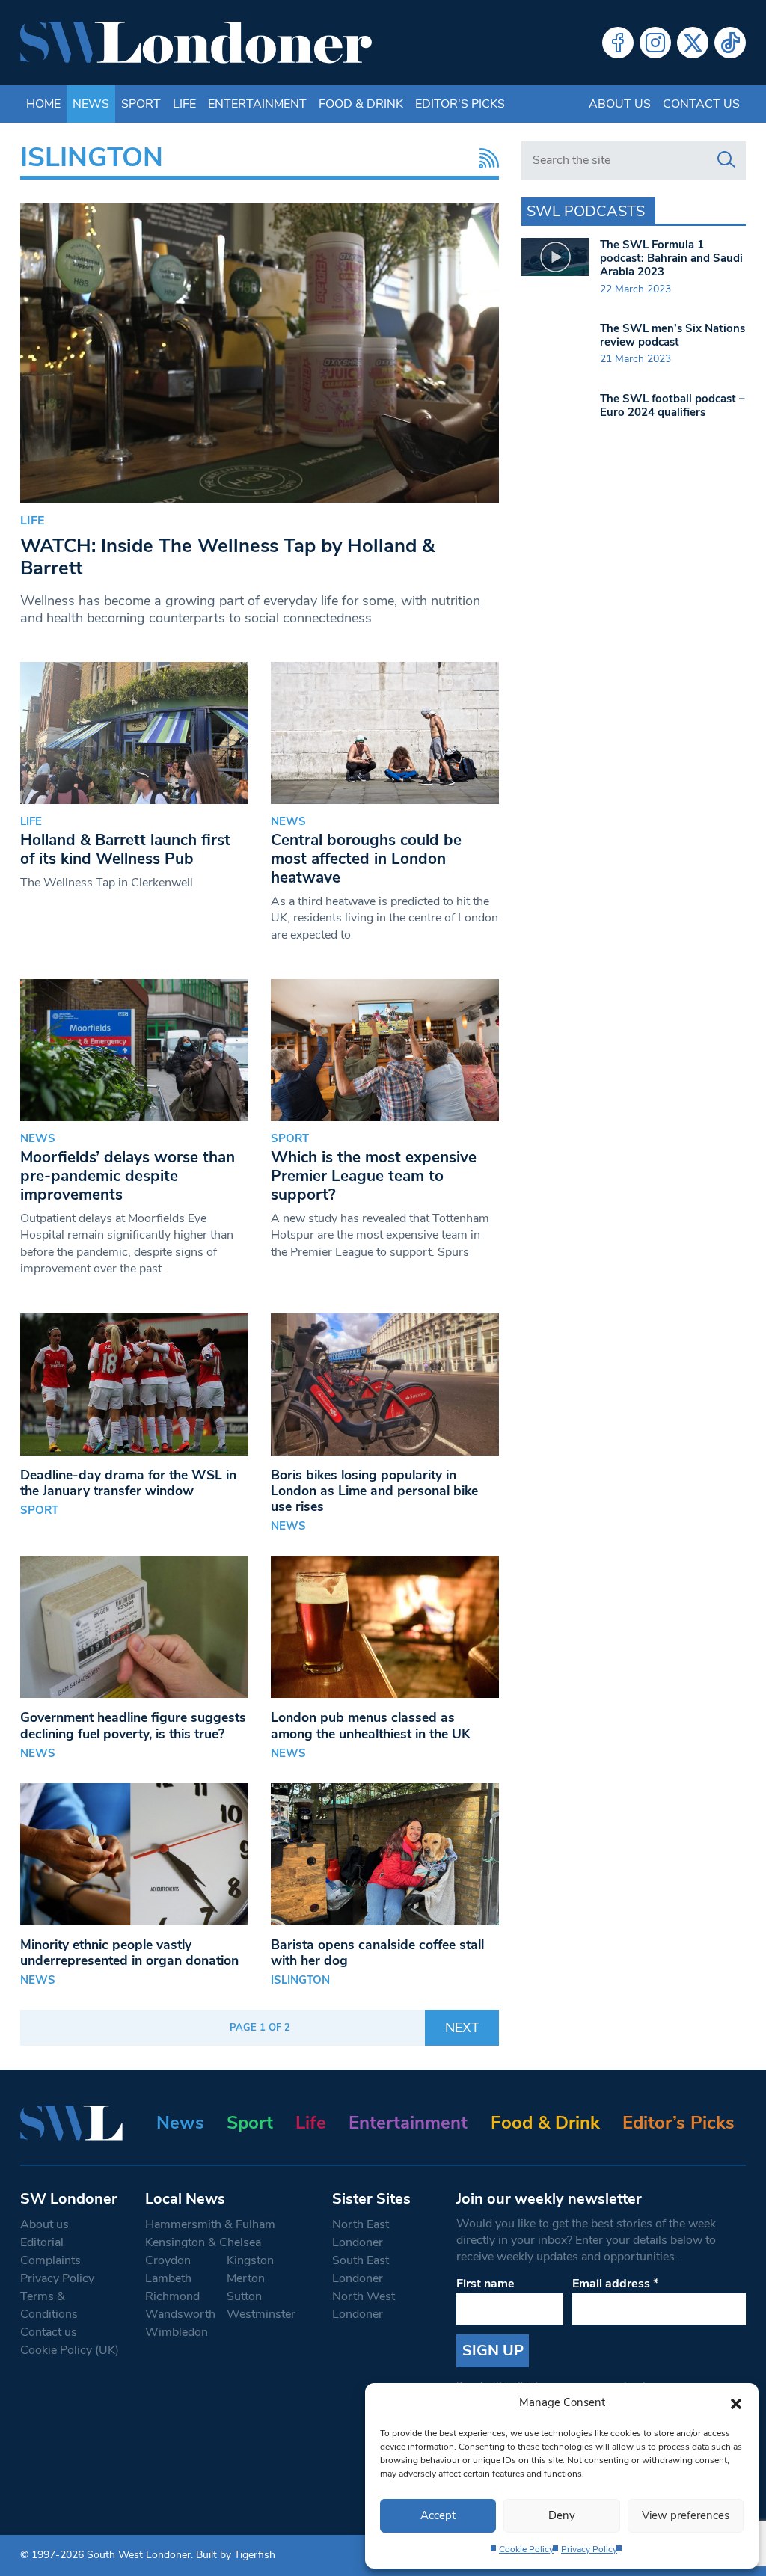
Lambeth (168, 2278)
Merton (246, 2278)
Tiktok (730, 43)
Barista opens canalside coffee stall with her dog (377, 1953)
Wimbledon (177, 2332)
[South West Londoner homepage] (196, 43)
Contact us (701, 104)
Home (43, 104)
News (91, 104)
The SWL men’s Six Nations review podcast (672, 335)
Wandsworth (180, 2314)
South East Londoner (361, 2269)
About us (620, 104)
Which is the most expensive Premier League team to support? (374, 1176)
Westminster (261, 2314)
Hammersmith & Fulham (210, 2224)
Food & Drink (361, 104)
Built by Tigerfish (236, 2555)
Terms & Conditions (49, 2305)
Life (184, 104)
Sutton (244, 2296)
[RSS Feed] (485, 158)
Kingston (250, 2260)
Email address (615, 2284)
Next (462, 2028)
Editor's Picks (460, 104)
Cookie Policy (526, 2549)
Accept (438, 2515)
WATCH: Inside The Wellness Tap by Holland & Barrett (227, 557)
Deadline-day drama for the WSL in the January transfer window (128, 1483)
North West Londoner (364, 2305)
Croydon (168, 2260)
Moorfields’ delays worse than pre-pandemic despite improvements (128, 1176)
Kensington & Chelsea (203, 2242)
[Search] (726, 160)
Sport (141, 104)
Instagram (655, 43)
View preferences (686, 2515)
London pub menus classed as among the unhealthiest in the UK (371, 1725)
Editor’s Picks (678, 2123)
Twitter (693, 43)
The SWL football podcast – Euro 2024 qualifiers (672, 405)
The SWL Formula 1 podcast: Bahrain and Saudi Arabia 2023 (671, 258)
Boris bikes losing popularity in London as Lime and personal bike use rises (374, 1491)
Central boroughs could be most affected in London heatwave (366, 859)
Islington (300, 1980)
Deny (562, 2515)
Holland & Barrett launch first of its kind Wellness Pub (125, 849)
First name (485, 2284)
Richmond (172, 2296)
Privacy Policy (589, 2549)
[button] (736, 2402)
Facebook (618, 43)
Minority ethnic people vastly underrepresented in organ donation (129, 1953)
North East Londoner (361, 2233)
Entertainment (257, 104)
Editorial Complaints (50, 2251)
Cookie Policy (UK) (70, 2350)
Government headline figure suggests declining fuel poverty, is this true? (133, 1725)
